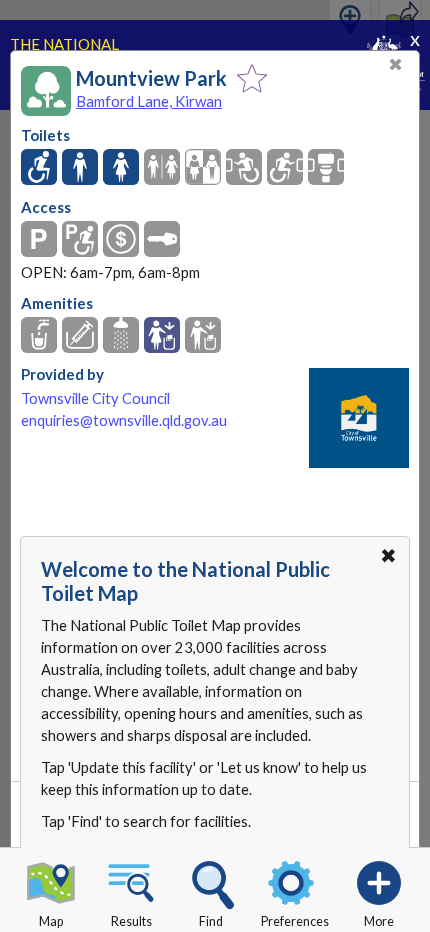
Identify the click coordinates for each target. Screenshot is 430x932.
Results (131, 921)
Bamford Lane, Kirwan (149, 101)
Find (211, 921)
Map (51, 921)
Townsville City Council (95, 398)
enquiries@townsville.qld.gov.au (124, 420)
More (379, 921)
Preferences (295, 921)
